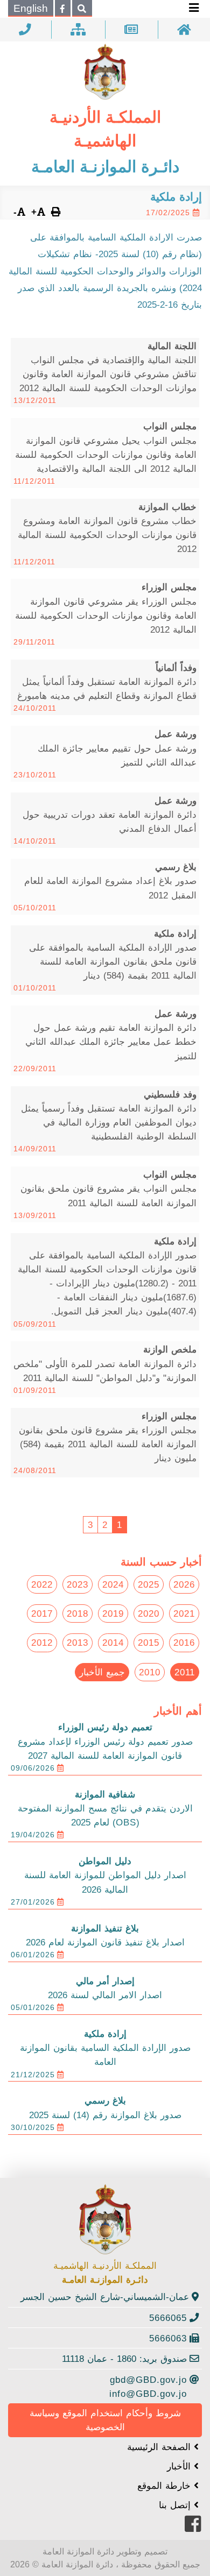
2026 (184, 1584)
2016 (184, 1643)
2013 (78, 1643)
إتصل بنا (176, 2505)
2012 (42, 1643)
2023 (78, 1584)
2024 (113, 1584)
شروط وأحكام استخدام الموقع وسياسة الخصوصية (105, 2420)
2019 (113, 1613)
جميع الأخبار (102, 1672)
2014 (113, 1643)
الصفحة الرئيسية (160, 2447)
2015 (149, 1643)
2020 (149, 1613)
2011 (185, 1672)
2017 (42, 1613)
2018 (78, 1613)
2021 (184, 1613)
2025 (149, 1584)
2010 (150, 1672)
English (31, 8)
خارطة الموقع (166, 2486)
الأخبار (180, 2466)
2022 (42, 1584)
